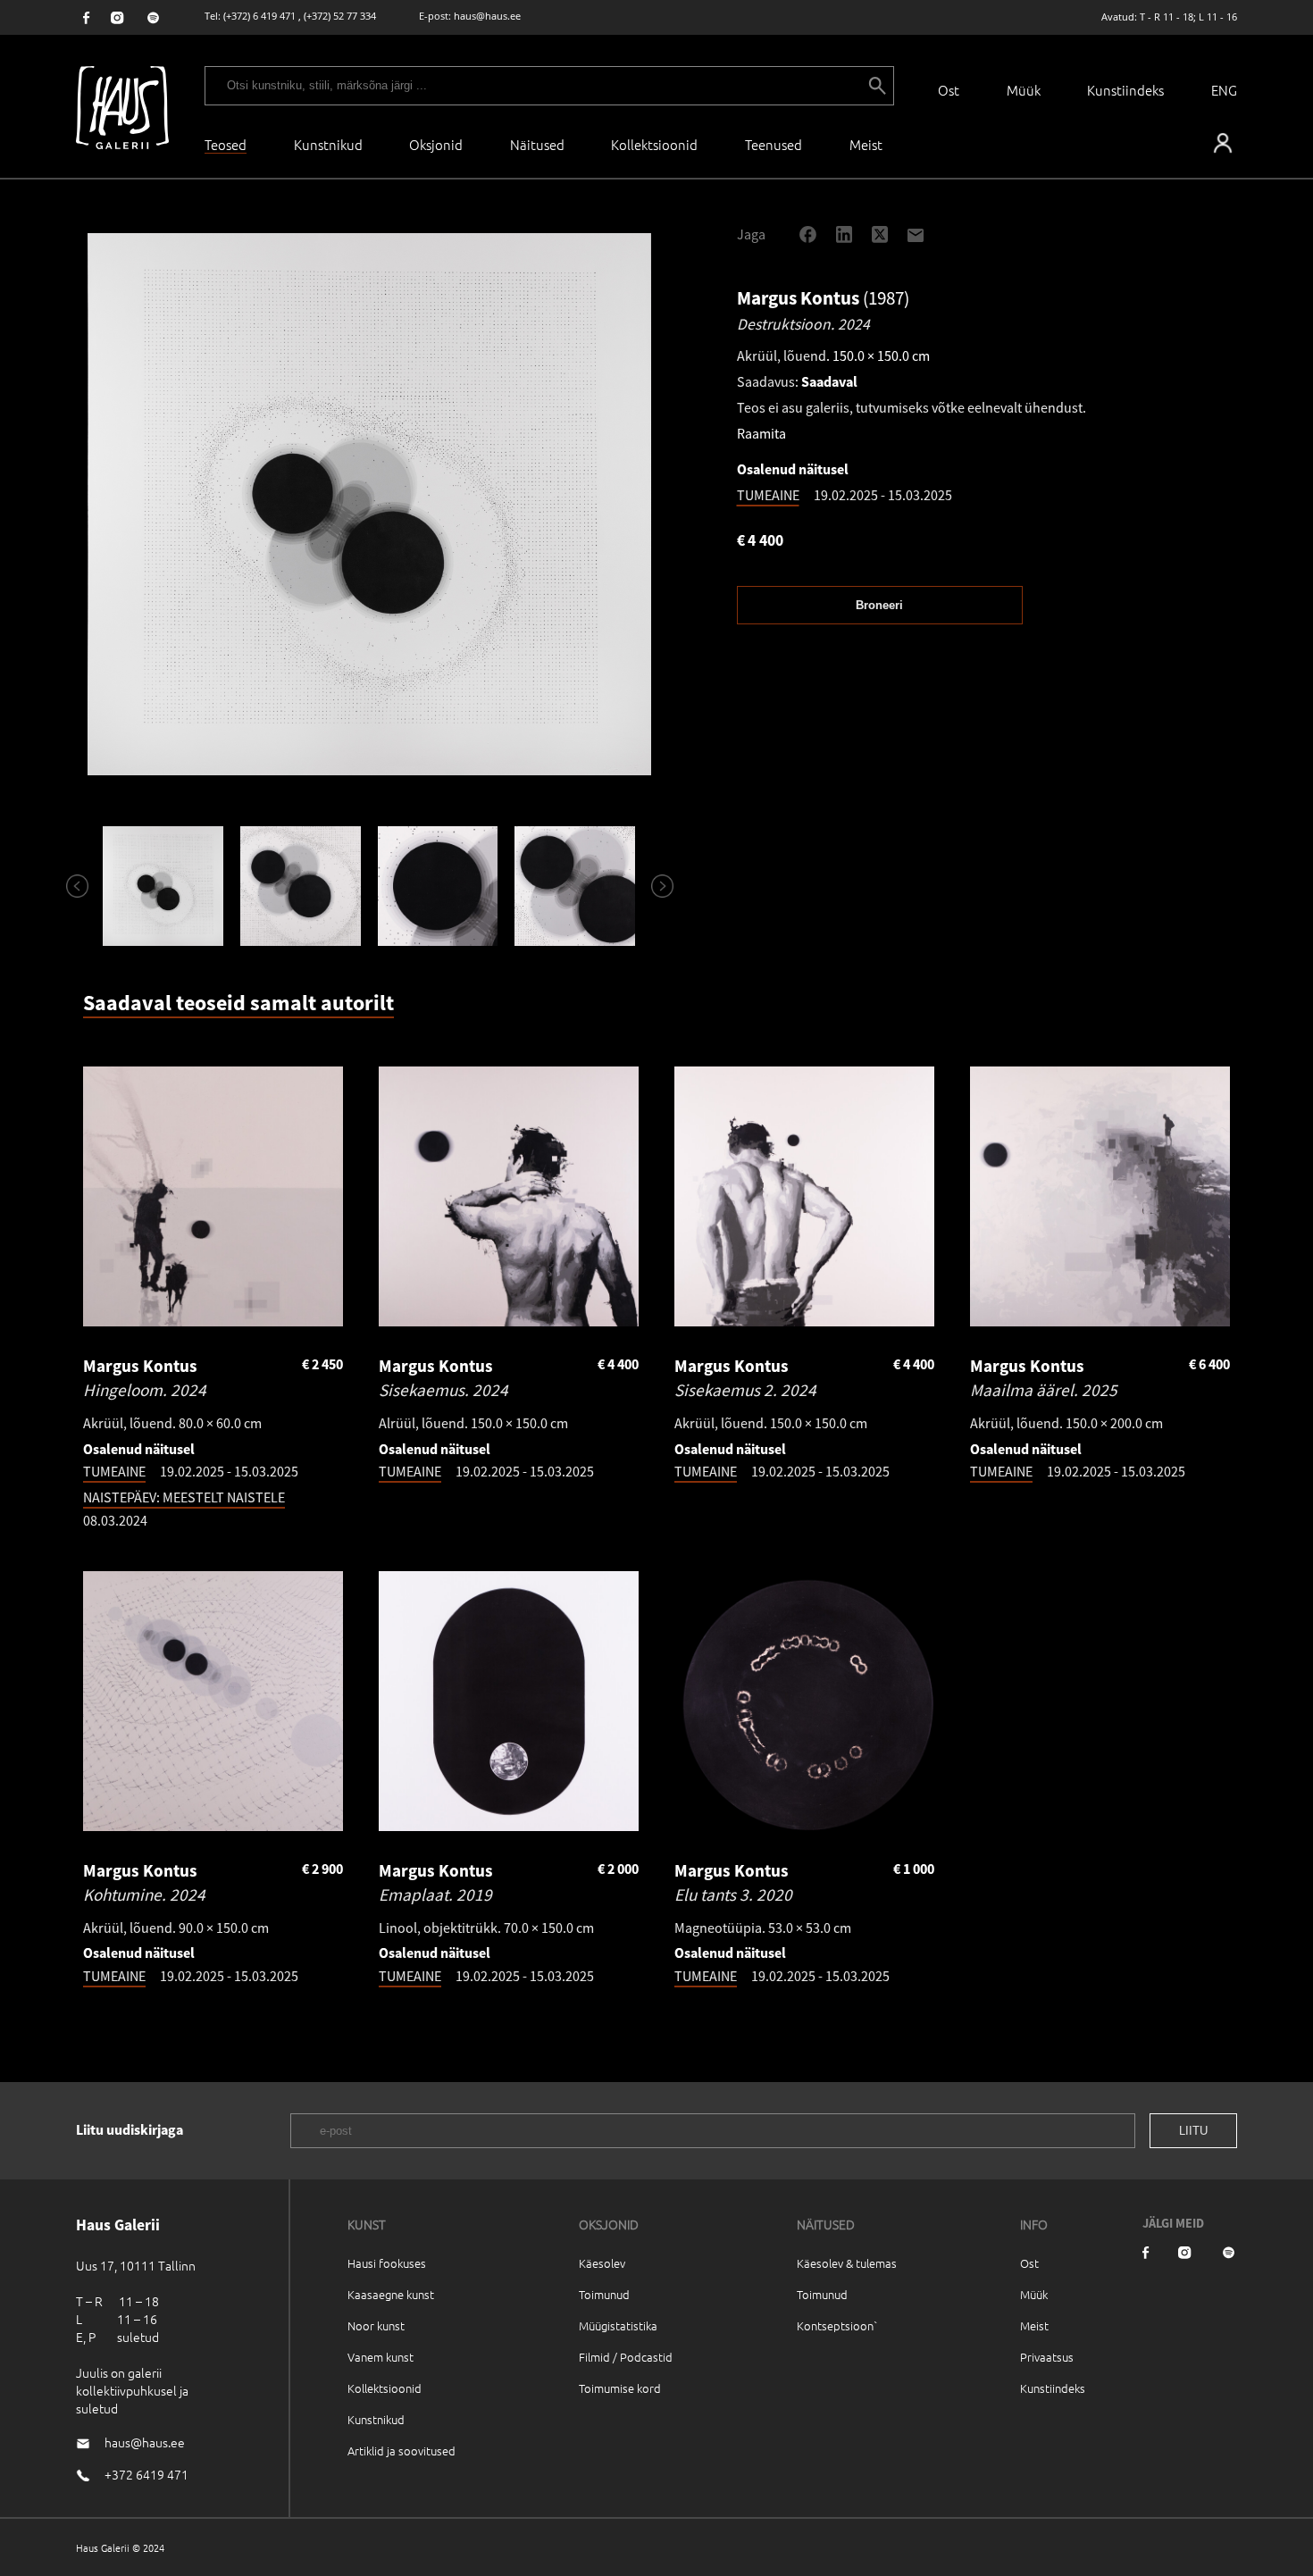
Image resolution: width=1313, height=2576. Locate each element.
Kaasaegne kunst (391, 2294)
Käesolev (602, 2263)
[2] (300, 886)
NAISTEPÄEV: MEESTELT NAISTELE (184, 1497)
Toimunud (604, 2294)
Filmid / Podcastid (626, 2357)
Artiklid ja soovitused (401, 2451)
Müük (1024, 90)
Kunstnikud (328, 144)
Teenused (774, 144)
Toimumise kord (620, 2388)
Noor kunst (376, 2325)
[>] (655, 886)
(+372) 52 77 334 (340, 16)
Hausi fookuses (387, 2263)
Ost (949, 90)
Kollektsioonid (654, 144)
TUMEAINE (768, 495)
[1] (163, 886)
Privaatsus (1047, 2357)
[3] (438, 886)
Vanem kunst (381, 2357)
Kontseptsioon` (837, 2325)
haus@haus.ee (487, 16)
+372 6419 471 (146, 2474)
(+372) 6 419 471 (259, 16)
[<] (70, 886)
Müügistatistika (618, 2325)
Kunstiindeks (1125, 90)
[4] (575, 886)
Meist (1034, 2325)
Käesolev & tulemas (847, 2263)
